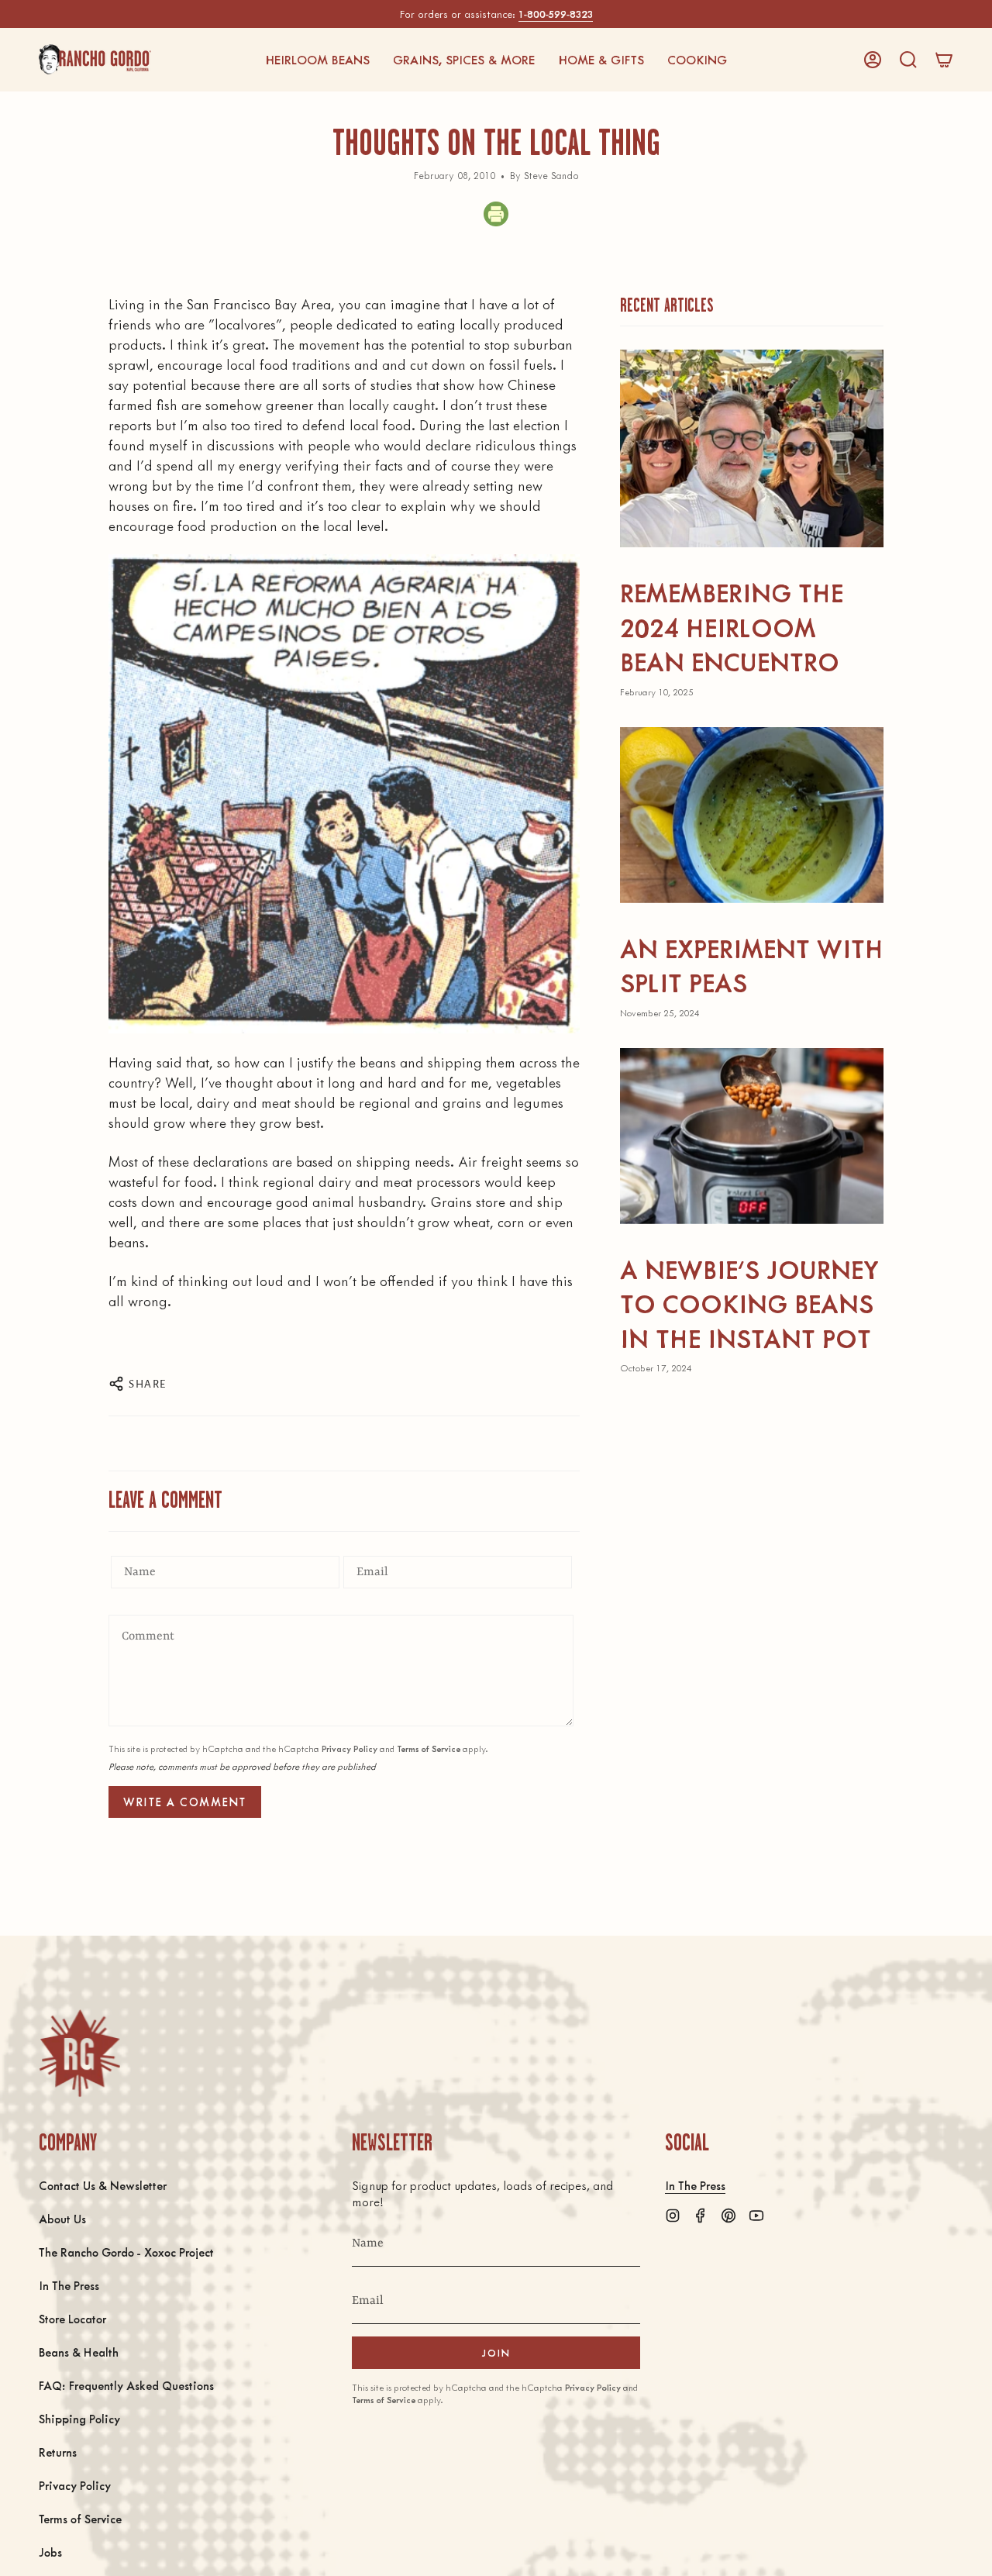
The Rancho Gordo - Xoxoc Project (126, 2252)
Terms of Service (429, 1748)
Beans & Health (79, 2352)
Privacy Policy (350, 1748)
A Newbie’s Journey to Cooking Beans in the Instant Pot (749, 1303)
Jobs (50, 2552)
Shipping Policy (79, 2418)
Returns (58, 2452)
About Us (62, 2218)
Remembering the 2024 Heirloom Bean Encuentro (732, 626)
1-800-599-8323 (556, 14)
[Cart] (944, 60)
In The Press (69, 2285)
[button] (317, 60)
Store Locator (72, 2318)
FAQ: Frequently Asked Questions (126, 2385)
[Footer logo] (79, 2053)
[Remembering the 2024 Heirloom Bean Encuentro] (752, 448)
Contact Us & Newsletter (103, 2185)
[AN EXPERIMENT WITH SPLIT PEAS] (752, 815)
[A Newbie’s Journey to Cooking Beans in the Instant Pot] (752, 1136)
